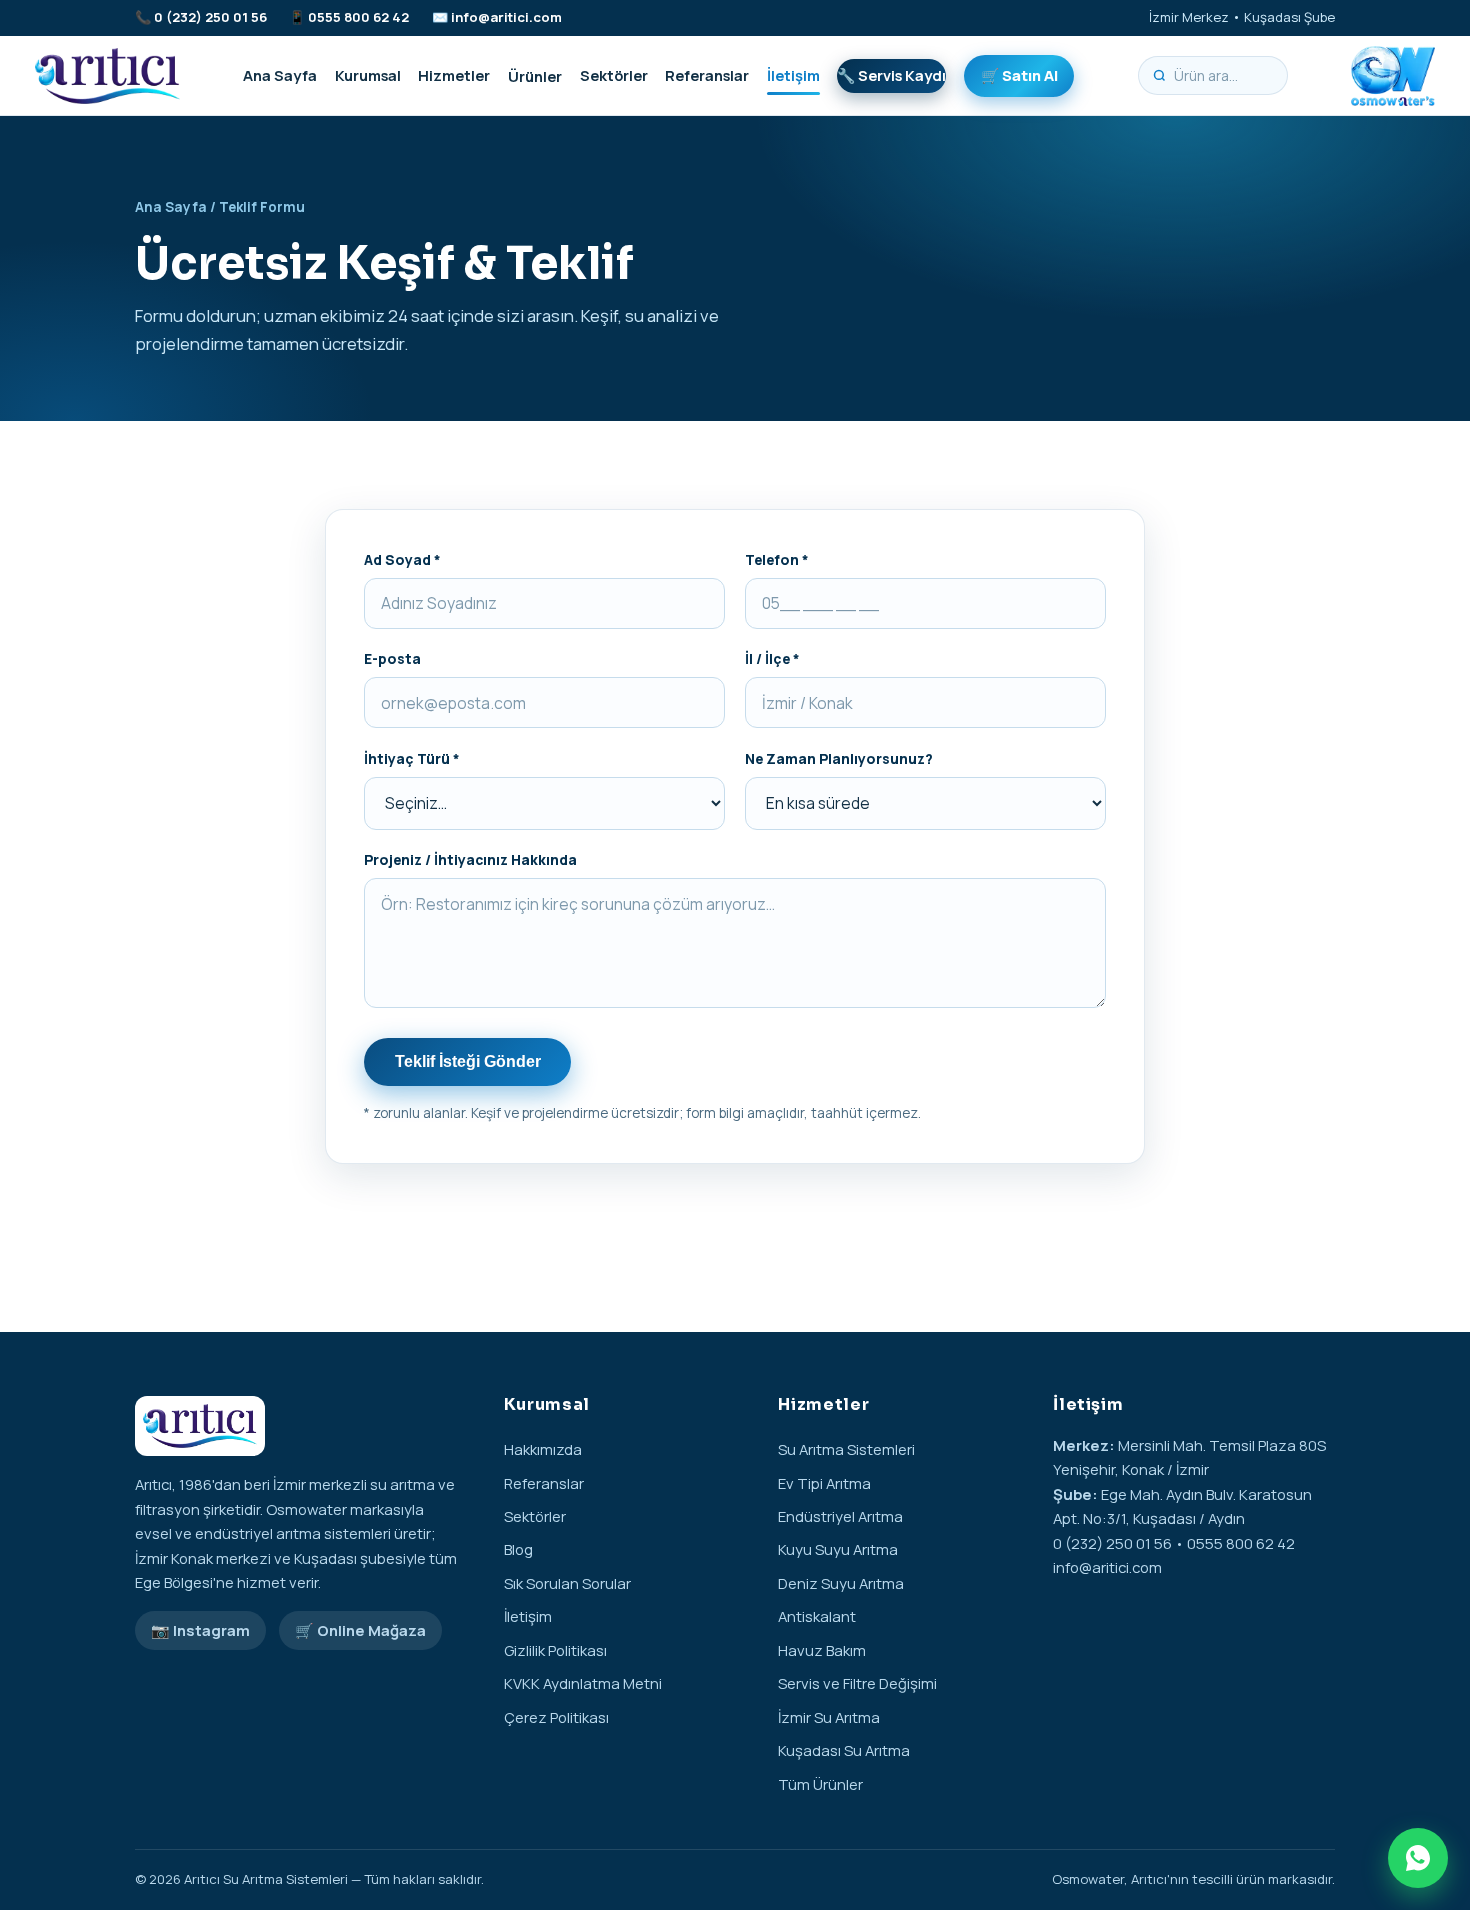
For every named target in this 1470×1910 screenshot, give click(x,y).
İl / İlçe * (772, 658)
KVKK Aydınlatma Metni (583, 1683)
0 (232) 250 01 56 (210, 17)
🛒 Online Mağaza (360, 1630)
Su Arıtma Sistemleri (846, 1449)
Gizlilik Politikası (555, 1650)
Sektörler (614, 75)
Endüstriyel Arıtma (840, 1516)
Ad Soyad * (402, 559)
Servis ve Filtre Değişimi (857, 1683)
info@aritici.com (506, 17)
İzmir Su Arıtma (829, 1717)
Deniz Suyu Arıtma (841, 1583)
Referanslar (707, 75)
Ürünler (535, 75)
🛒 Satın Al (1019, 75)
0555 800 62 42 (358, 17)
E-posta (392, 658)
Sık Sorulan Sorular (567, 1583)
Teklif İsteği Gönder (468, 1061)
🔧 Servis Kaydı (891, 75)
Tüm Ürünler (820, 1784)
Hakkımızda (543, 1449)
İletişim (793, 75)
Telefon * (777, 559)
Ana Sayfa (280, 75)
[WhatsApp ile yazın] (1418, 1858)
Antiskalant (817, 1616)
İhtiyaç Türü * (412, 758)
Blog (518, 1549)
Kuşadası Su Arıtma (844, 1750)
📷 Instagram (200, 1630)
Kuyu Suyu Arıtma (838, 1549)
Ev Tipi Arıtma (824, 1483)
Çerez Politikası (556, 1717)
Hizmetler (454, 75)
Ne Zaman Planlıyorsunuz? (839, 758)
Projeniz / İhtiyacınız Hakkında (470, 859)
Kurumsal (368, 75)
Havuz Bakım (822, 1650)
